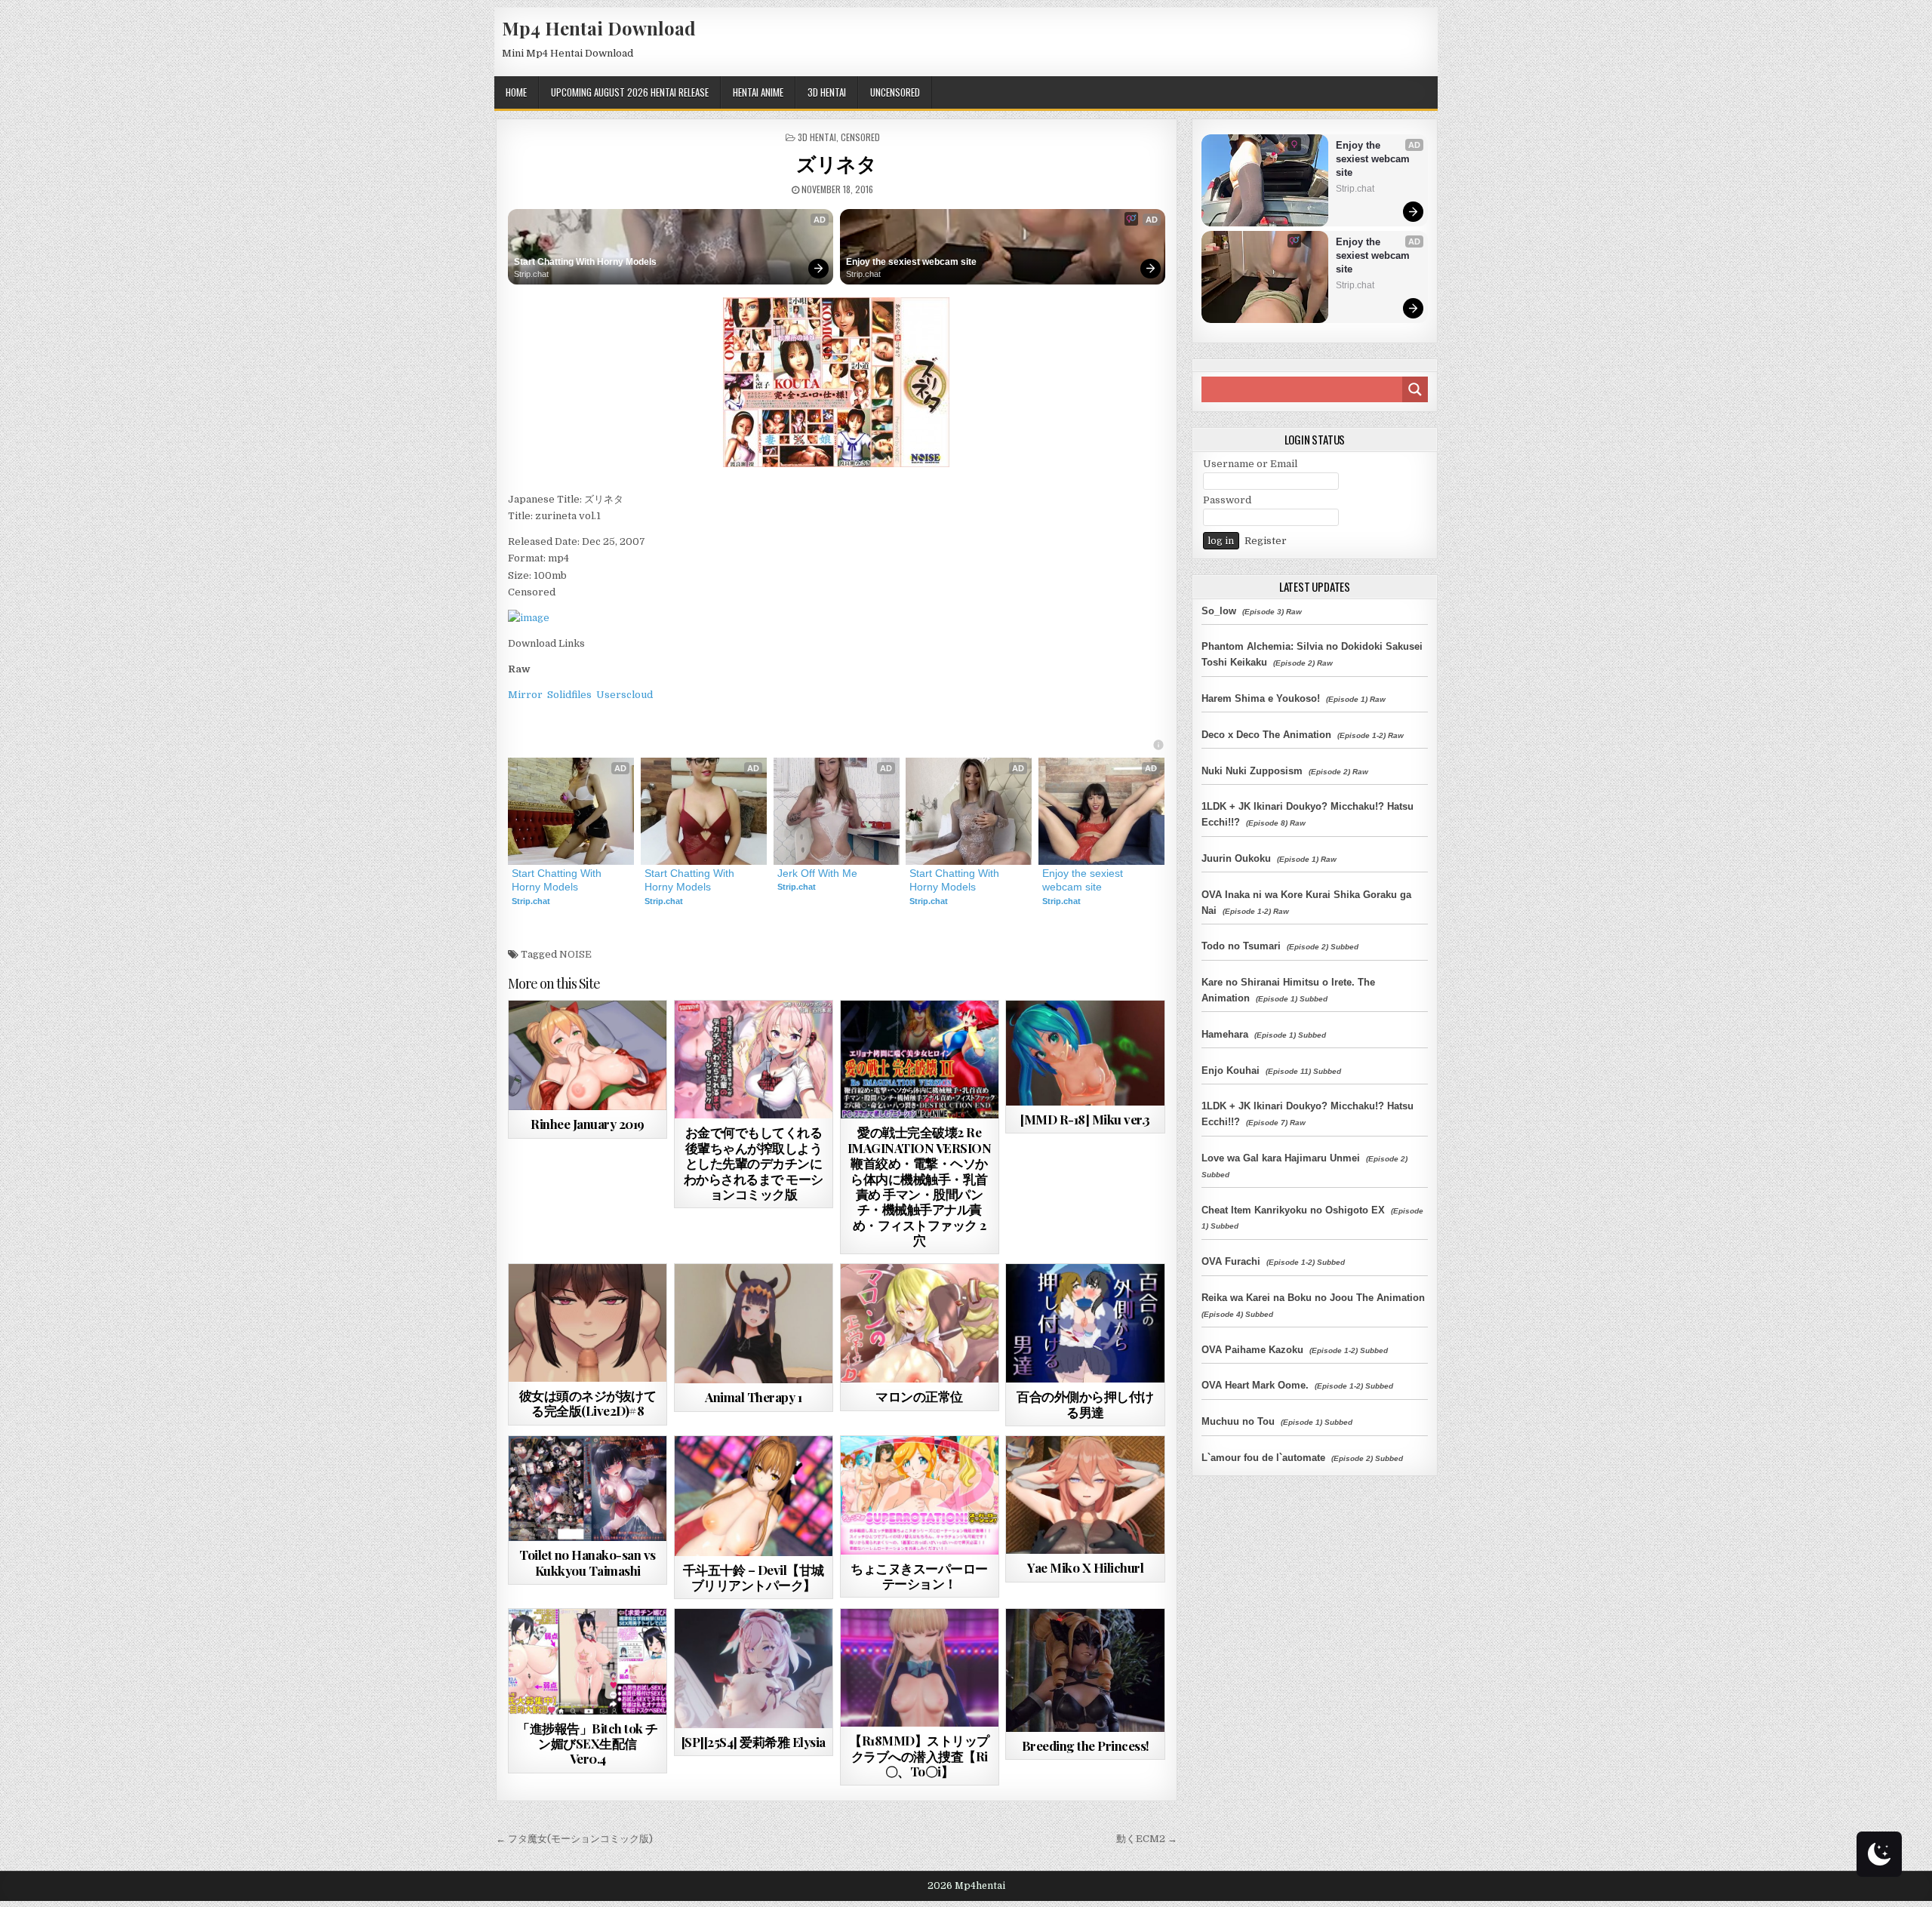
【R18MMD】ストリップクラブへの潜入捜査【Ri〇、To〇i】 (919, 1756)
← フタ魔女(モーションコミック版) (574, 1839)
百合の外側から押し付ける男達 (1085, 1404)
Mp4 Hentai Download (599, 28)
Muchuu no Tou (1238, 1421)
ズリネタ (836, 163)
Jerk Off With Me (817, 873)
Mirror (525, 695)
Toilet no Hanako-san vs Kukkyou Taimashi (588, 1562)
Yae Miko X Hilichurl (1085, 1567)
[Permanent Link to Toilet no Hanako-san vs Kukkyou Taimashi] (588, 1489)
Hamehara (1225, 1034)
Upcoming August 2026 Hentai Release (630, 92)
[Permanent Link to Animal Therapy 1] (754, 1324)
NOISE (575, 954)
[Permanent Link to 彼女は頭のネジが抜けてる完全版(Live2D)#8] (588, 1323)
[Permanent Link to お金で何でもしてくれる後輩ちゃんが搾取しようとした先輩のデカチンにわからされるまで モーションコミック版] (754, 1060)
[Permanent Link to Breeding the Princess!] (1085, 1670)
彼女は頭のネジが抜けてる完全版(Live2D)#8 (588, 1403)
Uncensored (895, 92)
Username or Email (1250, 464)
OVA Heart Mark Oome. (1255, 1385)
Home (516, 92)
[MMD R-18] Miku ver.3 (1085, 1119)
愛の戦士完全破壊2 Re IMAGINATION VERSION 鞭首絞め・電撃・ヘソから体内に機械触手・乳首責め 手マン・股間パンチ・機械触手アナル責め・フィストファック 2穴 (920, 1186)
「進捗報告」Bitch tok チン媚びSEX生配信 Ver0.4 (588, 1744)
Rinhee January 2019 (588, 1124)
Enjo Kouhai (1231, 1070)
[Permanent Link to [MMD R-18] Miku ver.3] (1085, 1053)
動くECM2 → (1147, 1839)
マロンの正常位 (919, 1396)
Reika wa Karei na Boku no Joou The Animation (1313, 1298)
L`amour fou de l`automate (1263, 1458)
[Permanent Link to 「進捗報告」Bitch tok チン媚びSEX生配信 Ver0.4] (588, 1661)
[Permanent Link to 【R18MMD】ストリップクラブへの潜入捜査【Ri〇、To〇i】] (920, 1668)
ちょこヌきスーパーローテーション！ (919, 1576)
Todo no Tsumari (1241, 946)
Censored (860, 137)
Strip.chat (531, 274)
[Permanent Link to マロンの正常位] (920, 1323)
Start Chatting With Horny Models (585, 262)
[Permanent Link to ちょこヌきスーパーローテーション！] (920, 1495)
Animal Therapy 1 (753, 1397)
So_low (1219, 611)
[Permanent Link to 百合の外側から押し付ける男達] (1085, 1323)
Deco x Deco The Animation (1266, 735)
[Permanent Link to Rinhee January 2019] (588, 1055)
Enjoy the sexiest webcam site (911, 262)
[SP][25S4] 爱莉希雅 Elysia (754, 1742)
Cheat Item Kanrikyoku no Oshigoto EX (1293, 1210)
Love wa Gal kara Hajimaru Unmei (1281, 1158)
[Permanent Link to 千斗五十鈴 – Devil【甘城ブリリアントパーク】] (754, 1496)
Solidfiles (569, 695)
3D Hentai (827, 92)
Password (1227, 500)
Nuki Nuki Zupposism (1252, 771)
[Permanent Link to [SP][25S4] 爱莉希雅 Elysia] (754, 1668)
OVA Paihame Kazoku (1252, 1350)
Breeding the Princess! (1086, 1746)
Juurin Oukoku (1236, 858)
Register (1266, 541)
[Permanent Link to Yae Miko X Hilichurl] (1085, 1495)
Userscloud (625, 695)
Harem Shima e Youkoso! (1261, 698)
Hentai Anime (758, 92)
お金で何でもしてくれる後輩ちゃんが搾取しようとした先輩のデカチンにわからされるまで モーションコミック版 (754, 1163)
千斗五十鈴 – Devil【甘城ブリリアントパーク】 (754, 1577)
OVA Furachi (1231, 1261)
